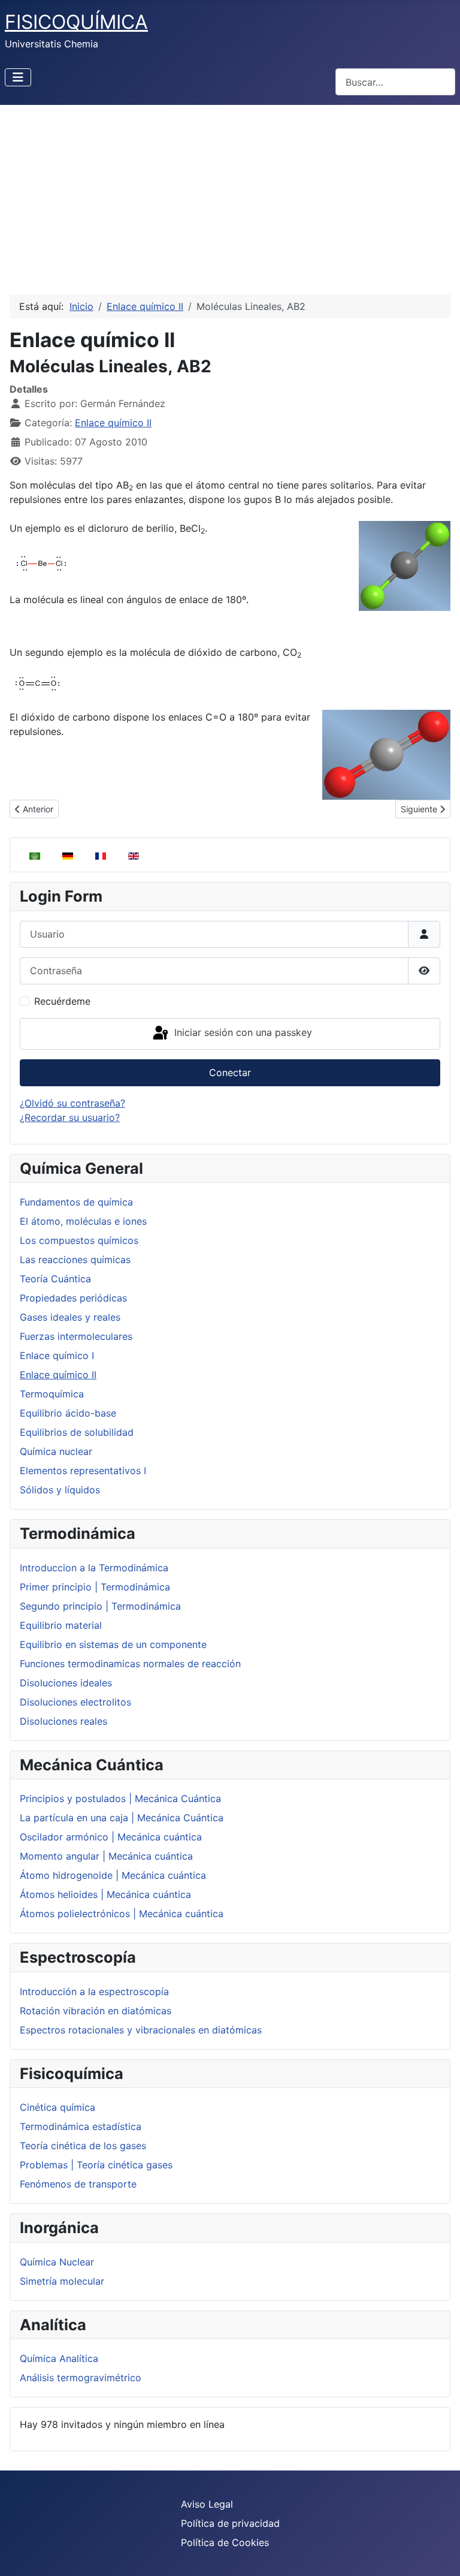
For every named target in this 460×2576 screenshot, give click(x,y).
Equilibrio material (61, 1625)
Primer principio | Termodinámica (95, 1587)
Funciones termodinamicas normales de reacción (130, 1664)
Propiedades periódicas (73, 1298)
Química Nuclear (57, 2262)
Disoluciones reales (63, 1721)
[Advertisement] (230, 195)
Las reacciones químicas (75, 1260)
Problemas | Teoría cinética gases (96, 2165)
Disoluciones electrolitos (75, 1702)
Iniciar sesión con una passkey (242, 1033)
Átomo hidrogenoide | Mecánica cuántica (113, 1875)
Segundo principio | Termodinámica (100, 1606)
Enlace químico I (57, 1355)
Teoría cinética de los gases (83, 2146)
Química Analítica (59, 2358)
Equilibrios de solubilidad (77, 1432)
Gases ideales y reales (70, 1317)
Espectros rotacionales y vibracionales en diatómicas (141, 2030)
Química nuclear (56, 1451)
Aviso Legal (207, 2504)
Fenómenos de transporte (78, 2184)
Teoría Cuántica (55, 1279)
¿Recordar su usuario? (70, 1117)
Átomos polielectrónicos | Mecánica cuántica (122, 1914)
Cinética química (57, 2107)
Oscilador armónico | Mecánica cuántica (111, 1837)
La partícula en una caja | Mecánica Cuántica (122, 1818)
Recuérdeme (62, 1001)
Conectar (230, 1072)
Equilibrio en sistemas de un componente (113, 1644)
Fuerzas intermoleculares (76, 1336)
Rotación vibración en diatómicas (96, 2011)
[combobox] (395, 82)
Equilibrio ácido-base (68, 1413)
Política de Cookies (225, 2542)
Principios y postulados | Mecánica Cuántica (120, 1798)
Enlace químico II (58, 1375)
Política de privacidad (230, 2523)
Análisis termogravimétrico (81, 2378)
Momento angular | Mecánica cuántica (106, 1856)
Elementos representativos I (83, 1471)
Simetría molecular (62, 2281)
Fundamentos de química (76, 1202)
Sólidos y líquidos (60, 1490)
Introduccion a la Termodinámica (94, 1568)
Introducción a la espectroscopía (94, 1991)
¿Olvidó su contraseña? (72, 1103)
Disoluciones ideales (66, 1683)
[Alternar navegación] (18, 77)
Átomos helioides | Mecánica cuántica (105, 1894)
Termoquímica (52, 1394)
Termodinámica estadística (81, 2126)
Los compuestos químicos (79, 1240)
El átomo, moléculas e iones (83, 1221)
